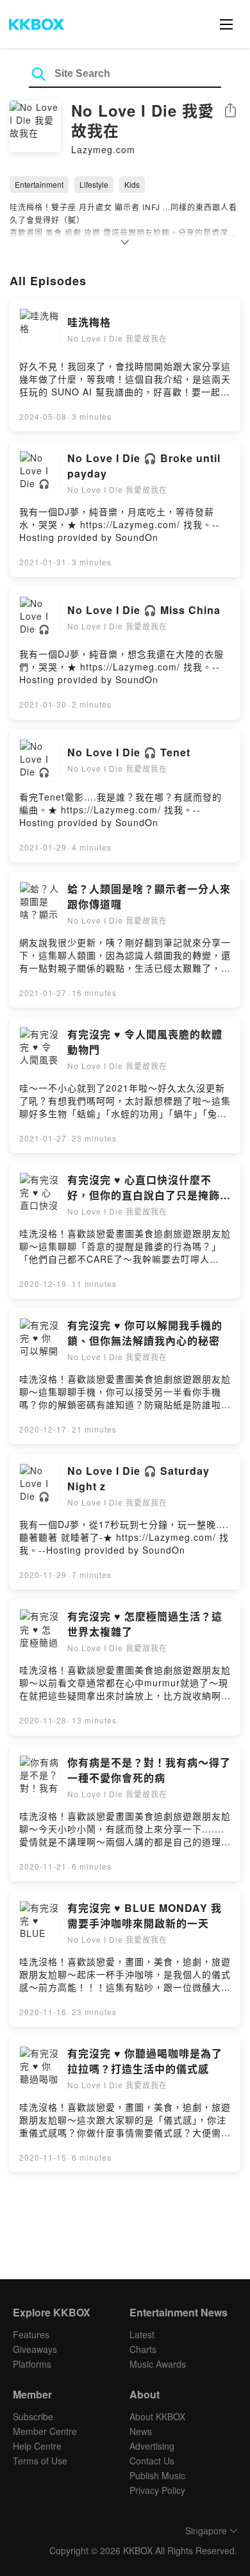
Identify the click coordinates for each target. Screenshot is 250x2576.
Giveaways (35, 2349)
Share (230, 111)
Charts (143, 2349)
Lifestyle (94, 184)
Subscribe (33, 2416)
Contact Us (152, 2461)
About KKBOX (157, 2416)
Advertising (152, 2446)
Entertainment (39, 184)
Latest (142, 2334)
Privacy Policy (157, 2490)
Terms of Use (40, 2461)
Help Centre (37, 2446)
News (141, 2431)
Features (31, 2334)
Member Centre (45, 2431)
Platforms (32, 2364)
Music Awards (158, 2364)
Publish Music (157, 2475)
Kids (132, 184)
